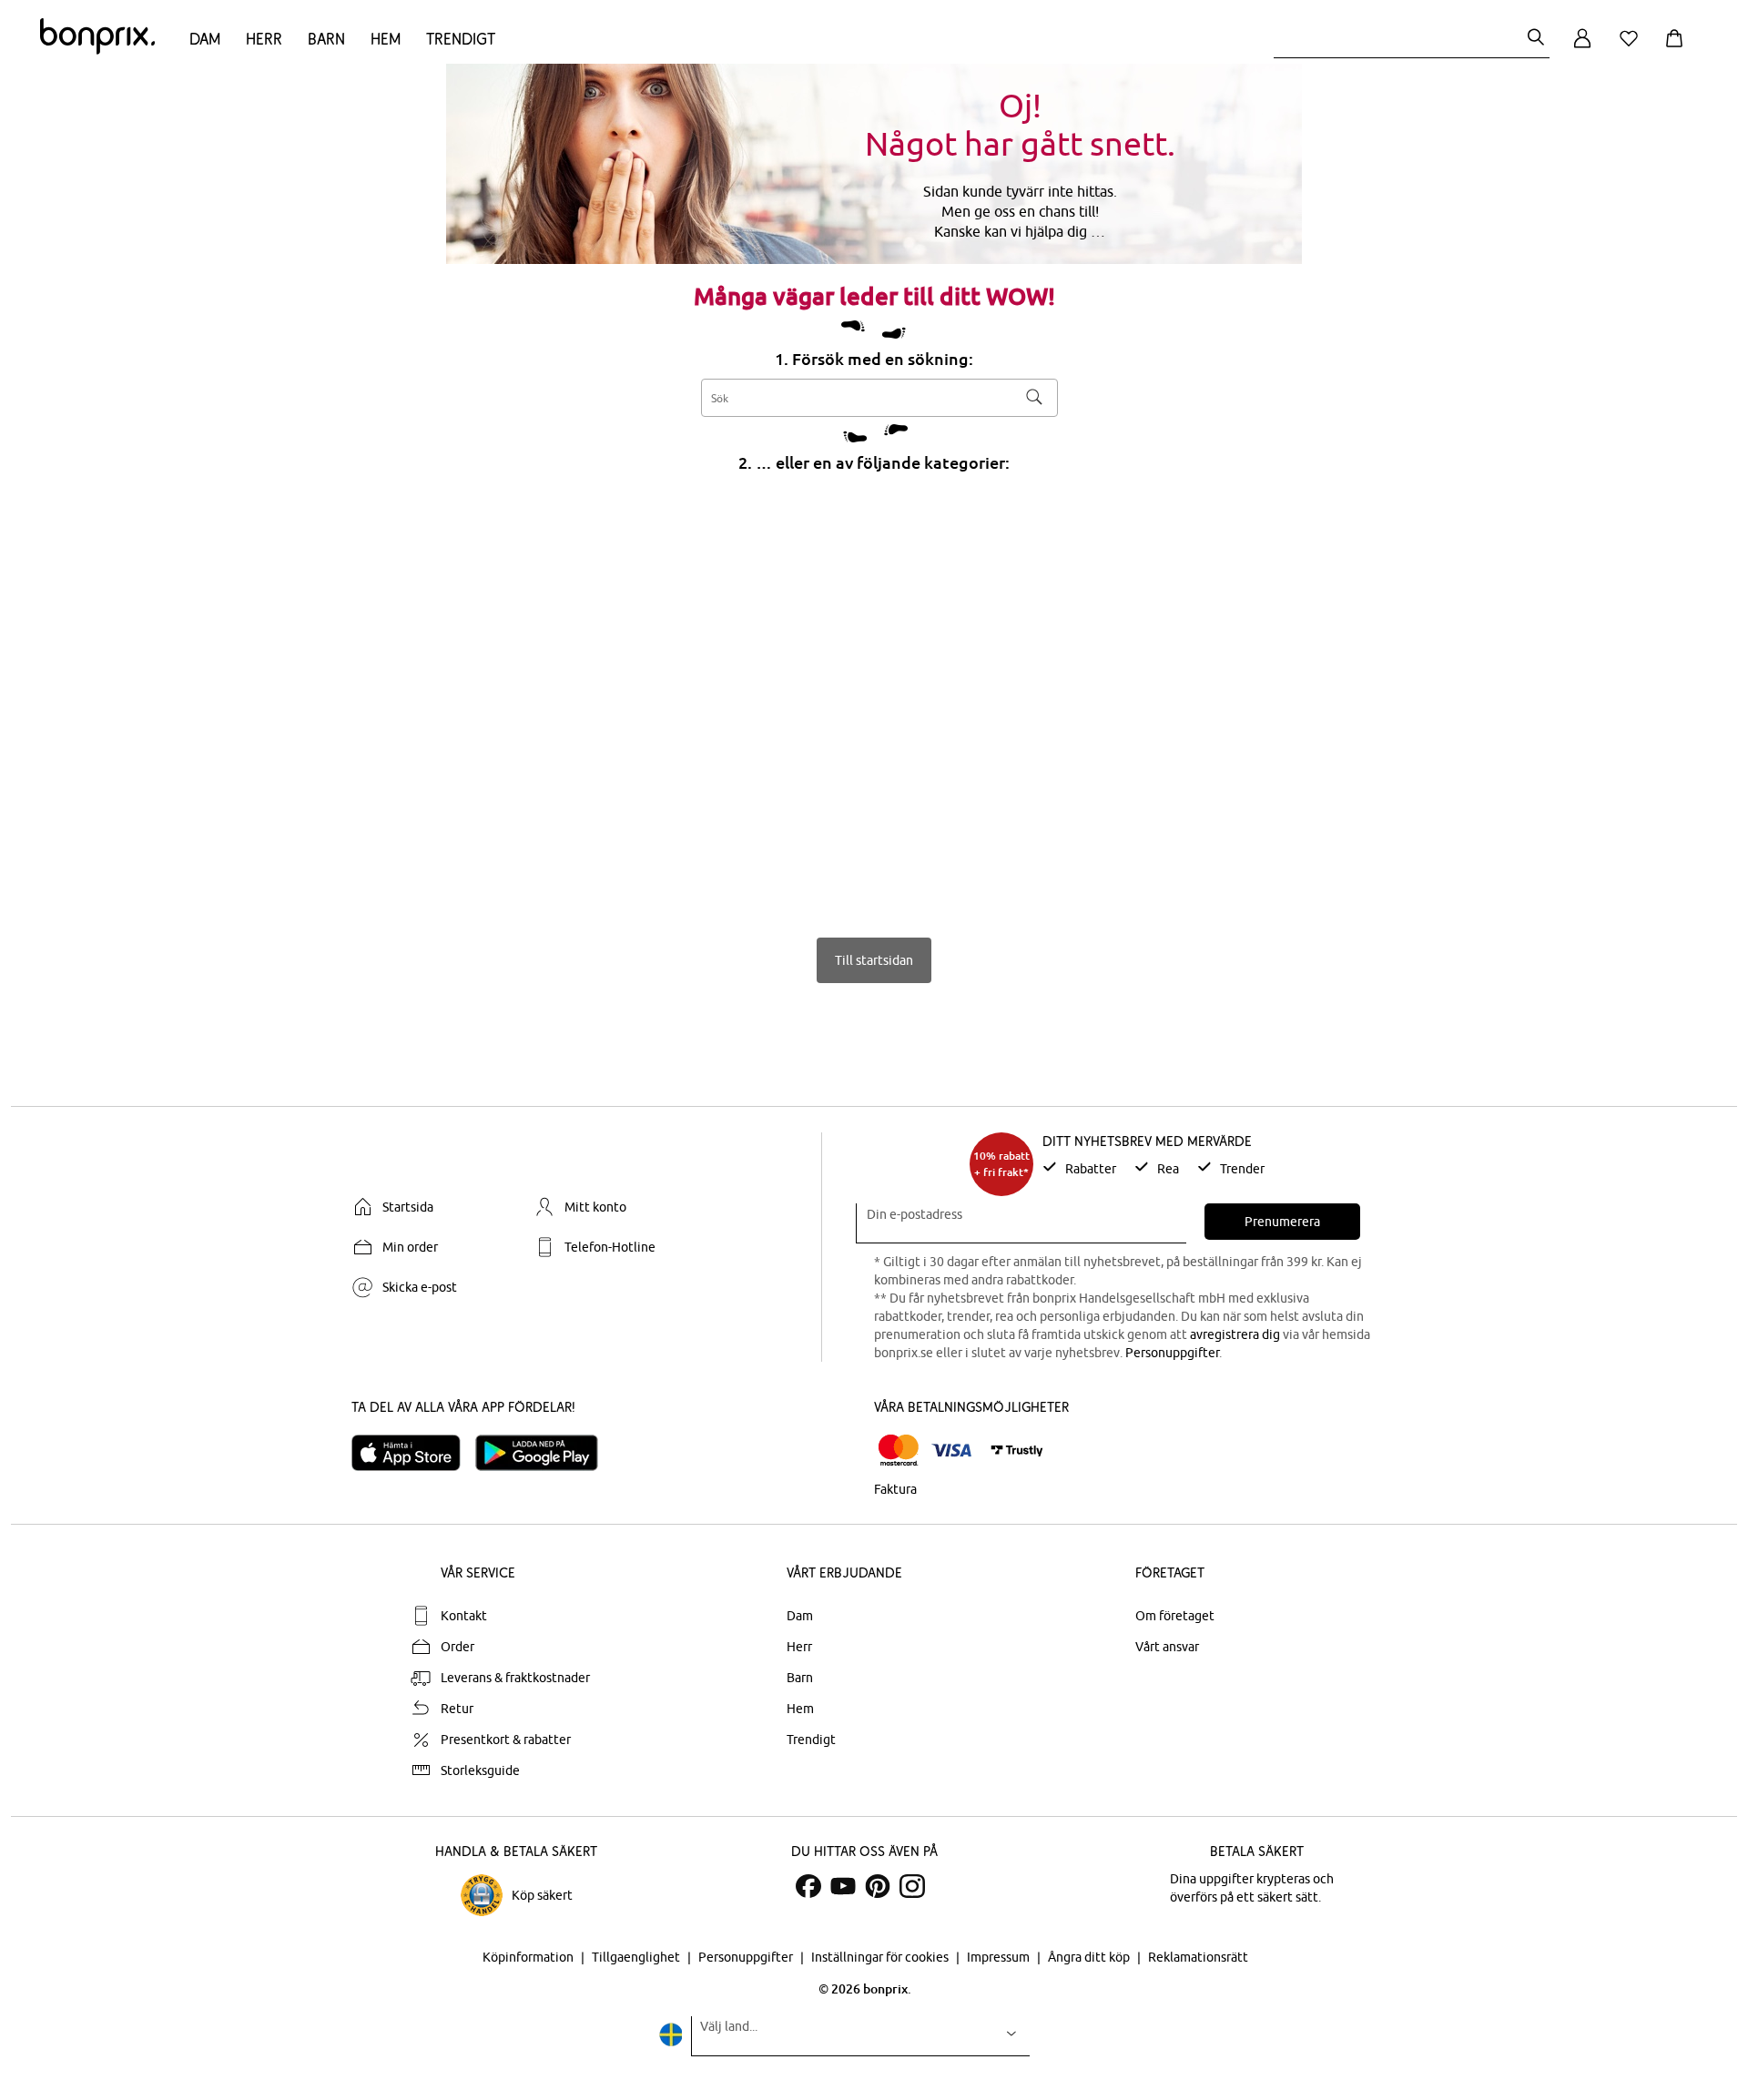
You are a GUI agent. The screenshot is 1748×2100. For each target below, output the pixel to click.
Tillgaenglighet (637, 1957)
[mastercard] (899, 1451)
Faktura (895, 1489)
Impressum (1000, 1957)
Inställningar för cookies (881, 1957)
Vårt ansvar (1167, 1647)
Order (457, 1647)
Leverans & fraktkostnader (515, 1678)
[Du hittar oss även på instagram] (912, 1886)
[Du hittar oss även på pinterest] (878, 1886)
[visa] (951, 1451)
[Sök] (1536, 39)
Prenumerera (1282, 1222)
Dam (205, 39)
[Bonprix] (97, 50)
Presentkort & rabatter (506, 1740)
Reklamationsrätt (1198, 1957)
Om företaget (1175, 1616)
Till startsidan (874, 960)
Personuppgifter (1172, 1353)
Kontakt (464, 1616)
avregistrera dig (1235, 1334)
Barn (326, 39)
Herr (264, 39)
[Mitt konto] (1582, 49)
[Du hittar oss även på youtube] (843, 1886)
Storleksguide (480, 1770)
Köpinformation (529, 1957)
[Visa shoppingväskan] (1678, 49)
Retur (457, 1709)
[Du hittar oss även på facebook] (808, 1886)
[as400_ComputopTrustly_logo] (1017, 1451)
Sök (1034, 397)
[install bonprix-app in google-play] (544, 1453)
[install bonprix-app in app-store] (413, 1453)
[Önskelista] (1632, 49)
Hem (386, 39)
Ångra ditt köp (1090, 1957)
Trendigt (461, 39)
